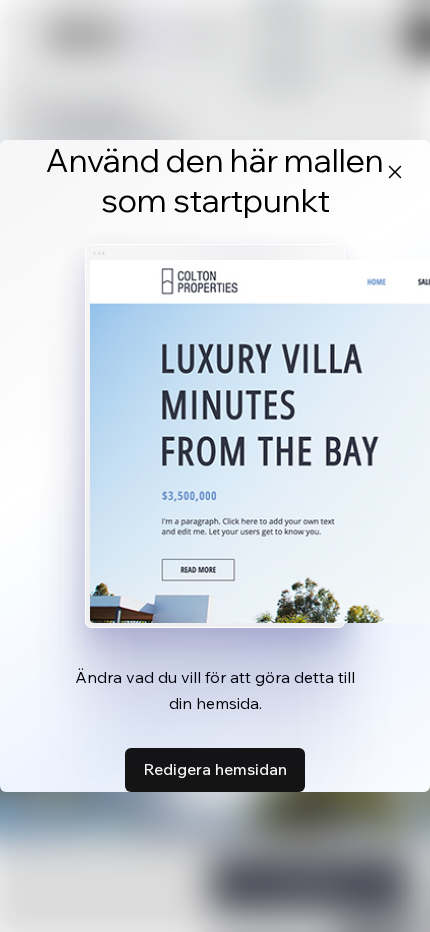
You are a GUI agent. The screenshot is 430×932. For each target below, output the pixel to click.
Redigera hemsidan (215, 769)
